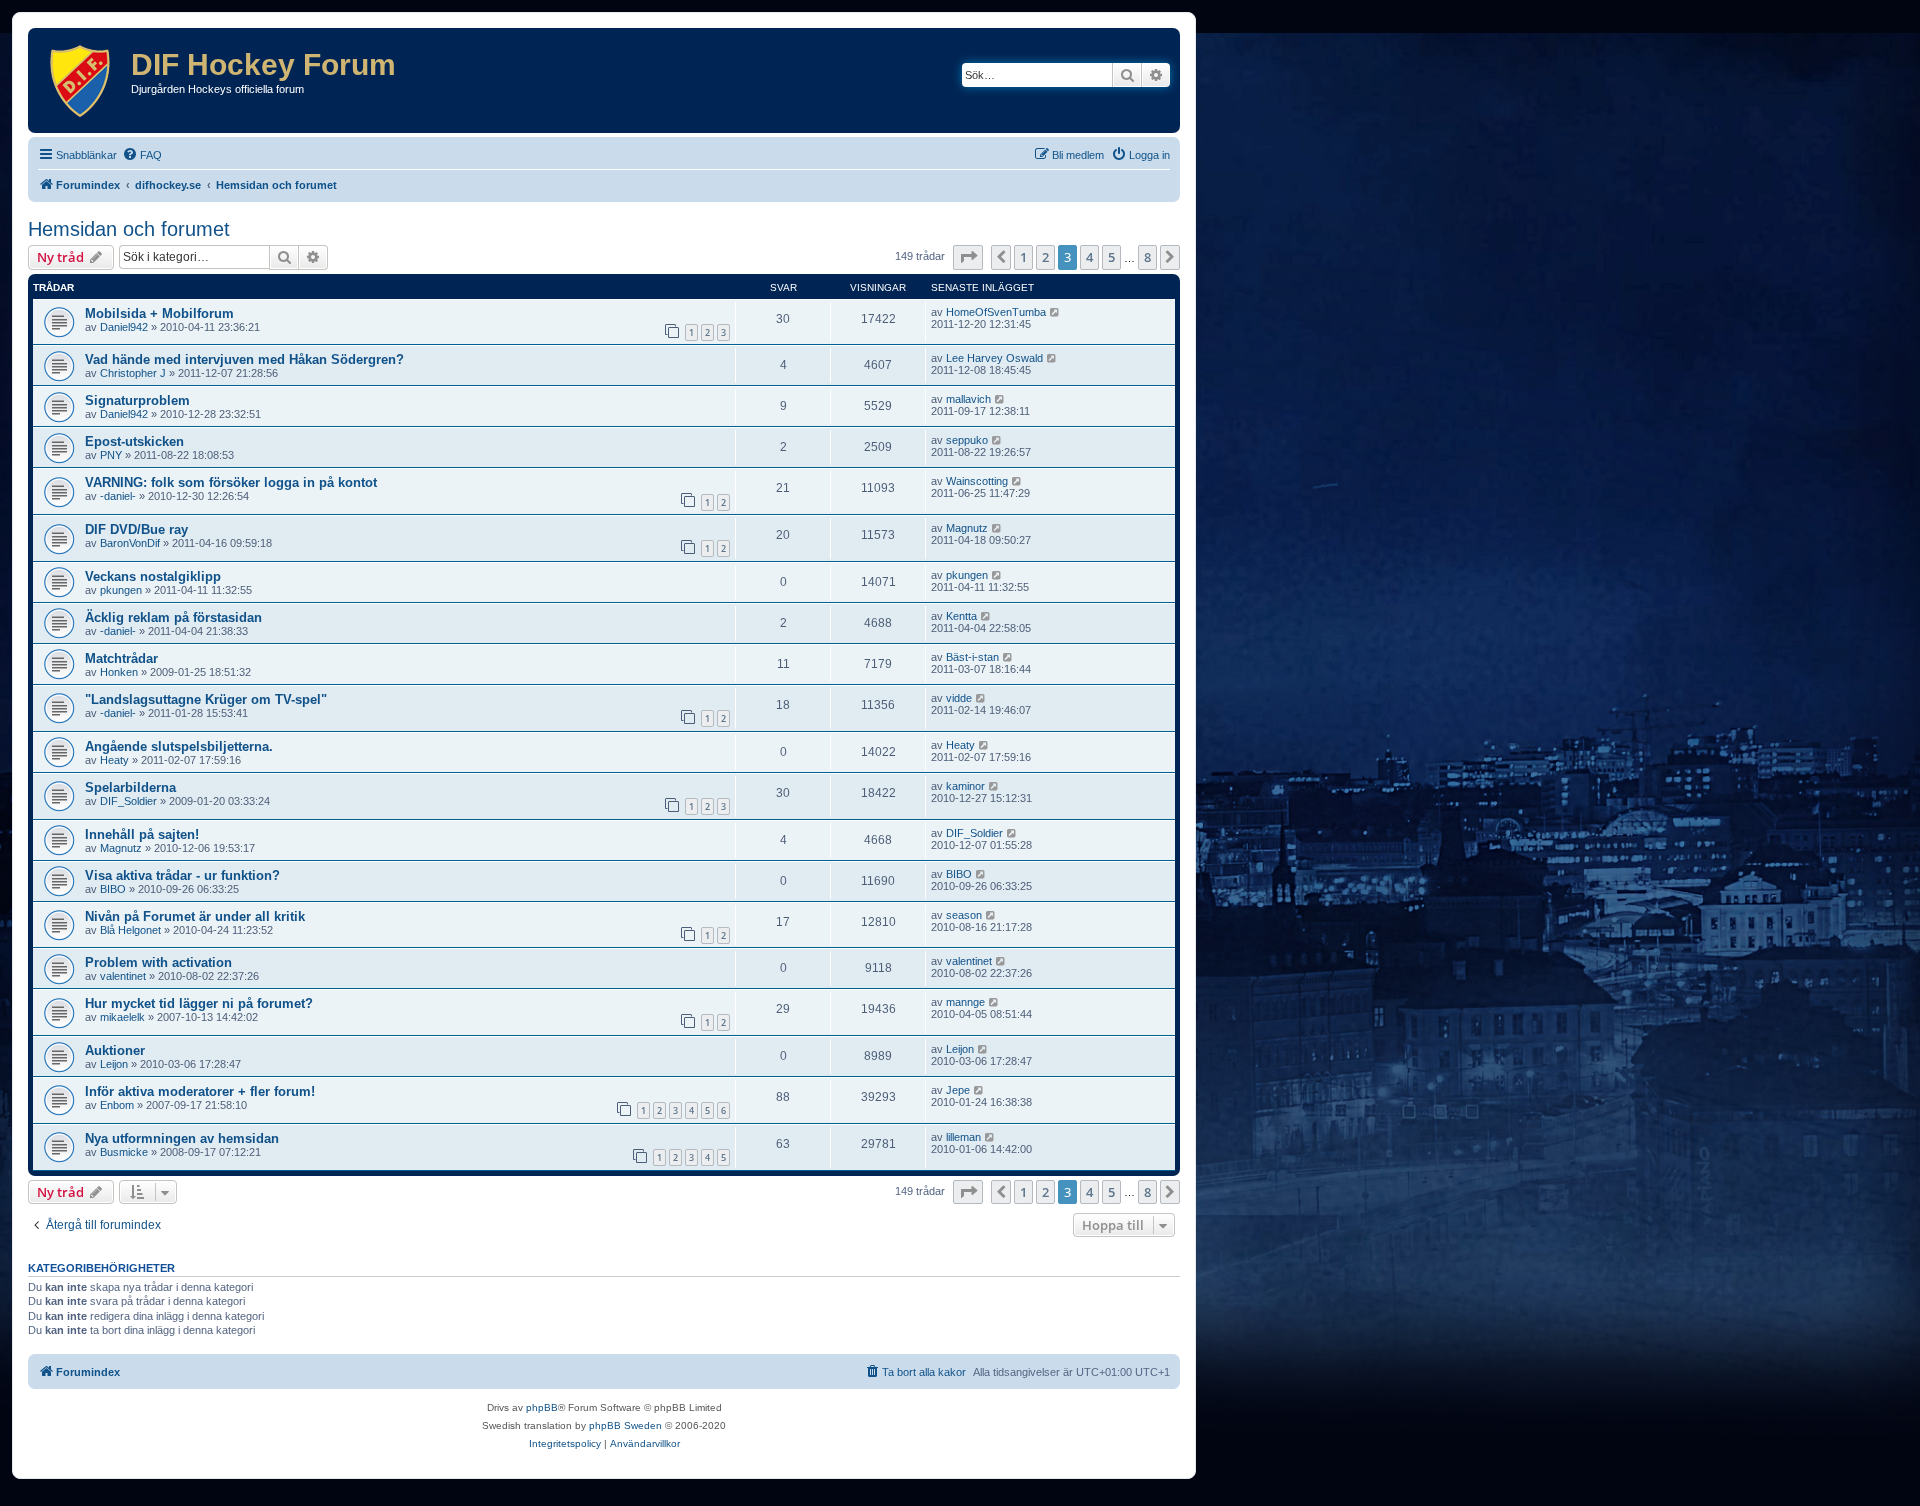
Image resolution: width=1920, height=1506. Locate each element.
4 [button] (1089, 257)
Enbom (117, 1105)
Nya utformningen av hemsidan (182, 1138)
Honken (119, 672)
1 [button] (1023, 257)
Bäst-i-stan (972, 657)
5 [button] (1111, 257)
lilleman (963, 1137)
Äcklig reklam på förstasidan (173, 617)
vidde (959, 698)
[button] (968, 257)
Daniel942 (124, 327)
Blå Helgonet (130, 930)
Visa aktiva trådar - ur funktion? (182, 875)
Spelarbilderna (130, 787)
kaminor (965, 786)
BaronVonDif (130, 543)
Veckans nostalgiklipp (153, 576)
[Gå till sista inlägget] (1055, 312)
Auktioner (115, 1050)
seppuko (967, 440)
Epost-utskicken (134, 441)
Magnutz (967, 528)
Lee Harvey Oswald (994, 358)
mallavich (968, 399)
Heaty (114, 760)
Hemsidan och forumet (129, 229)
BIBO (113, 889)
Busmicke (124, 1152)
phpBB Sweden (625, 1425)
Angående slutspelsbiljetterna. (179, 746)
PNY (111, 455)
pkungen (121, 590)
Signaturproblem (137, 400)
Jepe (958, 1090)
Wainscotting (977, 481)
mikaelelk (122, 1017)
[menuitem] (142, 155)
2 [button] (1045, 257)
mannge (965, 1002)
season (964, 915)
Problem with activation (158, 962)
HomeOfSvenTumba (996, 312)
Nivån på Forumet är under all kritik (195, 916)
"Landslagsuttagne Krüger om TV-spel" (206, 699)
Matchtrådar (121, 658)
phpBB (542, 1407)
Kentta (961, 616)
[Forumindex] (82, 80)
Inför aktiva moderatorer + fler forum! (200, 1091)
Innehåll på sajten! (142, 834)
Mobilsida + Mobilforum (159, 313)
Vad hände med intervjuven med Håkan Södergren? (244, 359)
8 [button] (1147, 257)
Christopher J (133, 373)
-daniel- (118, 496)
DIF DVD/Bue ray (136, 529)
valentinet (123, 976)
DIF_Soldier (128, 801)
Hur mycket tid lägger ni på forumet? (199, 1003)
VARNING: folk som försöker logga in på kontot (231, 482)
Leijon (114, 1064)
